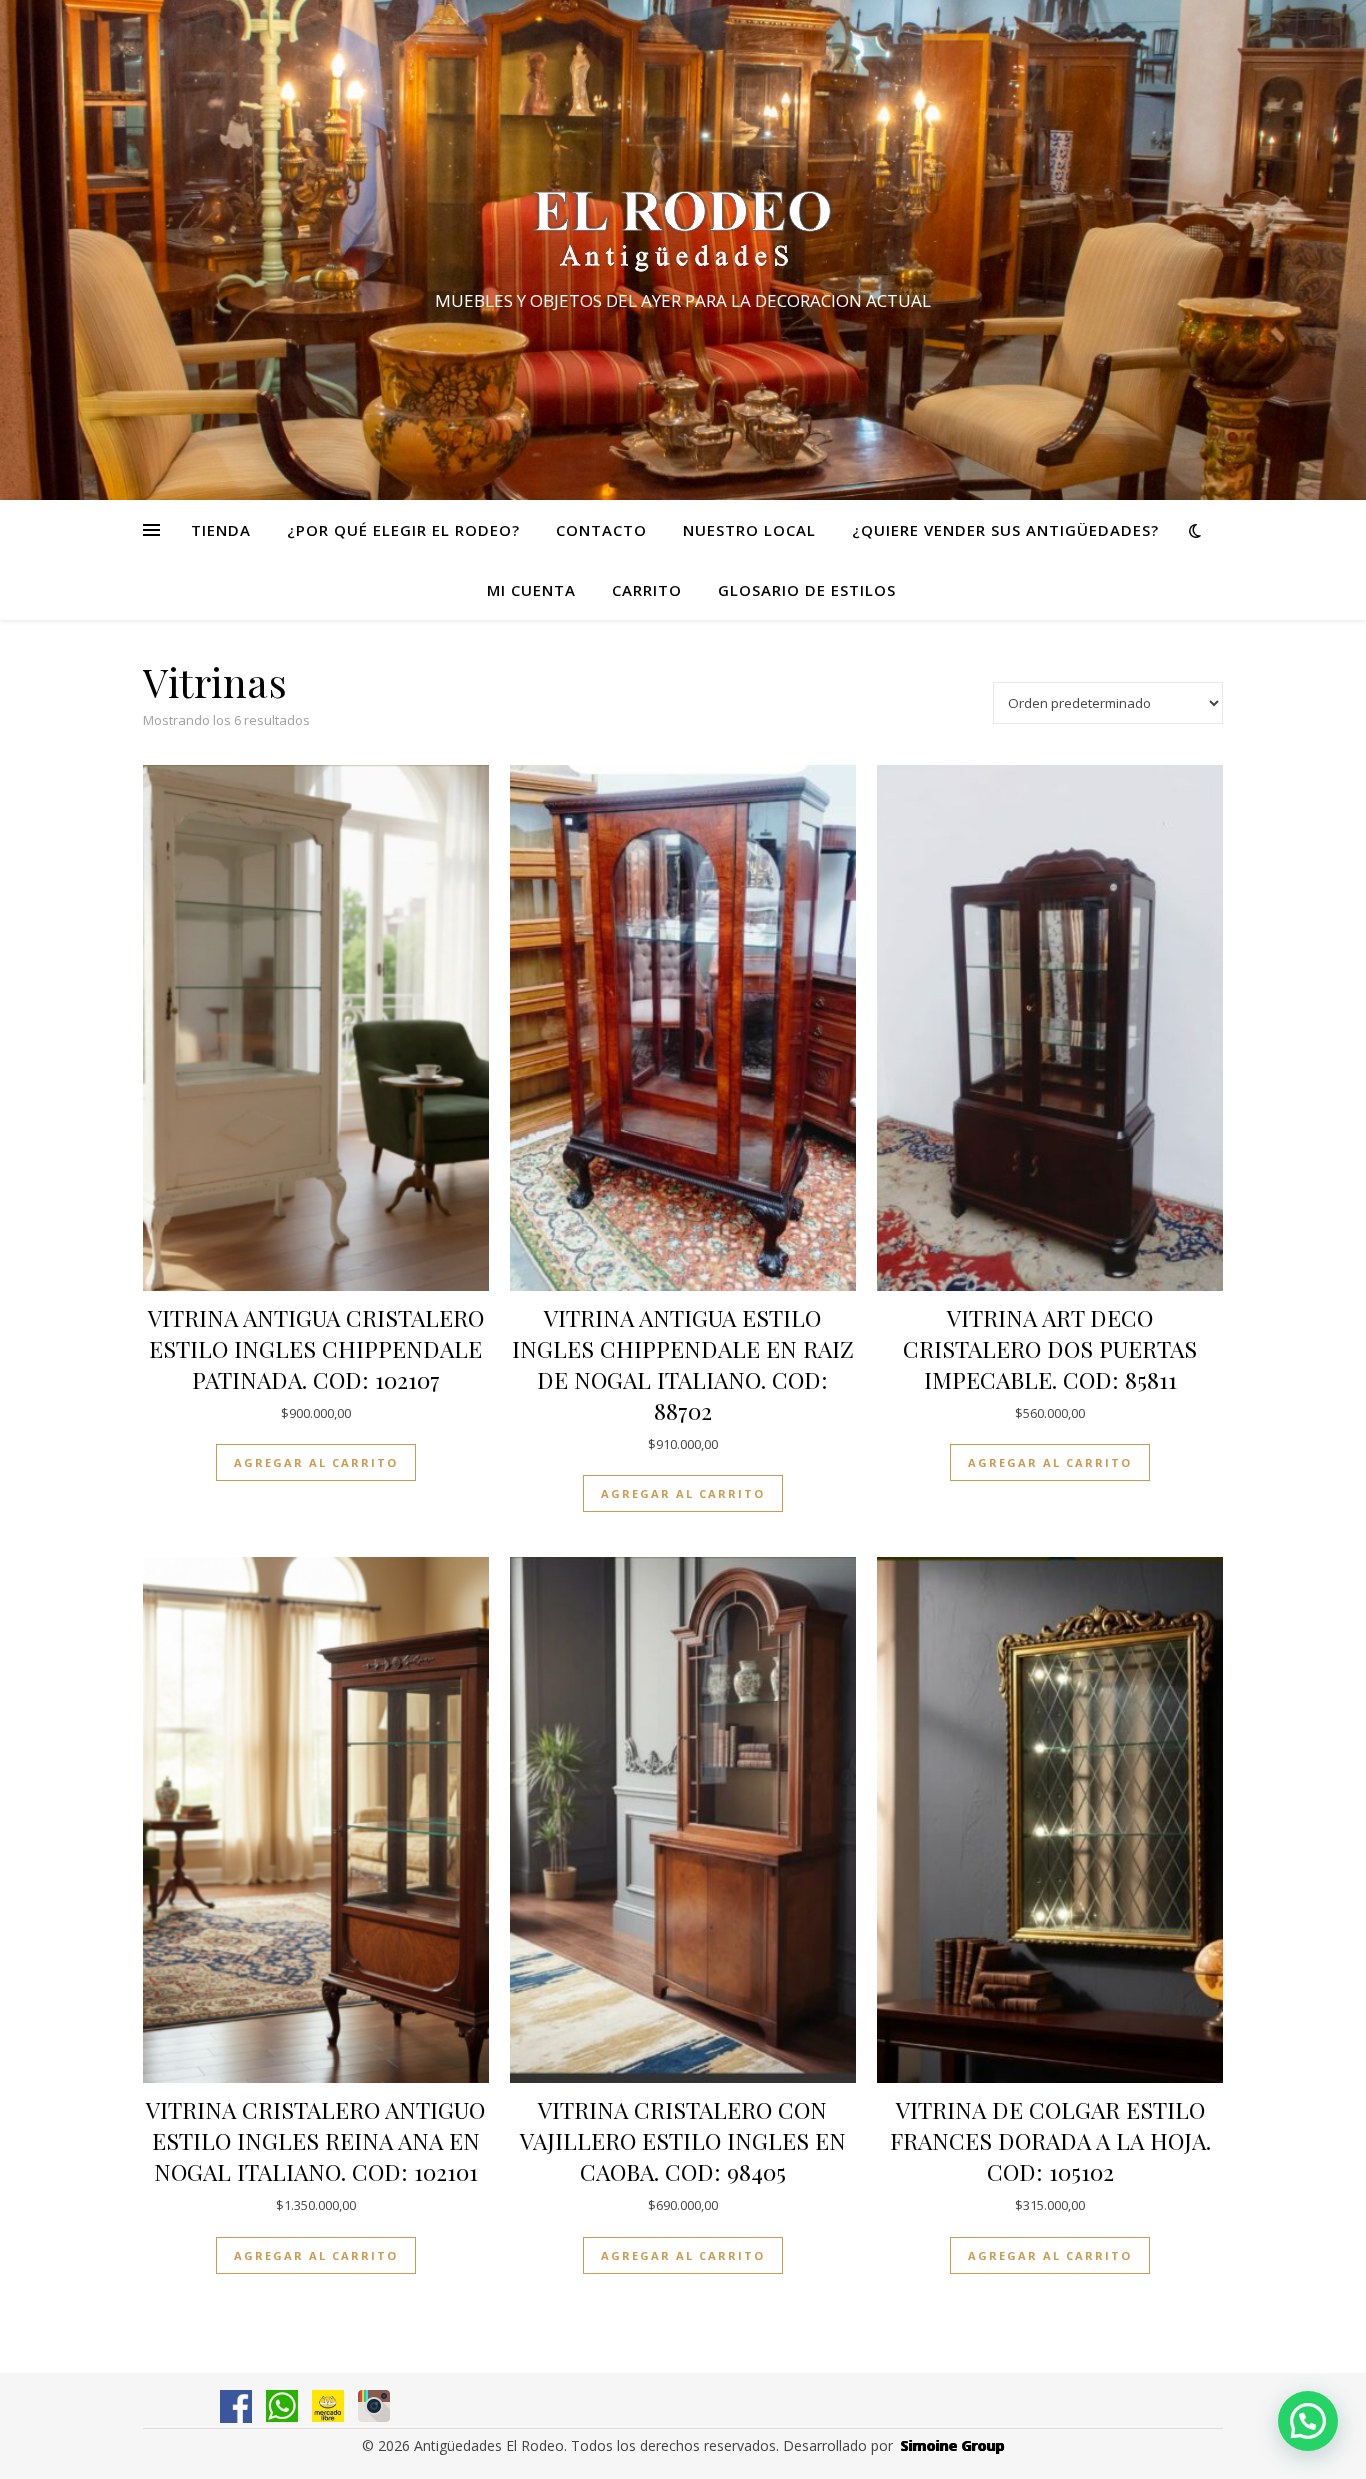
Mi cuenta (531, 590)
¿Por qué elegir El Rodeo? (403, 530)
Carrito (647, 590)
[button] (1308, 2421)
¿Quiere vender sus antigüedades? (1005, 530)
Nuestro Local (749, 530)
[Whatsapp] (282, 2406)
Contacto (601, 530)
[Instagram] (374, 2406)
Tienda (221, 530)
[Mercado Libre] (328, 2406)
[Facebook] (236, 2406)
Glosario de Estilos (807, 590)
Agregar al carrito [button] (316, 1462)
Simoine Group (953, 2445)
